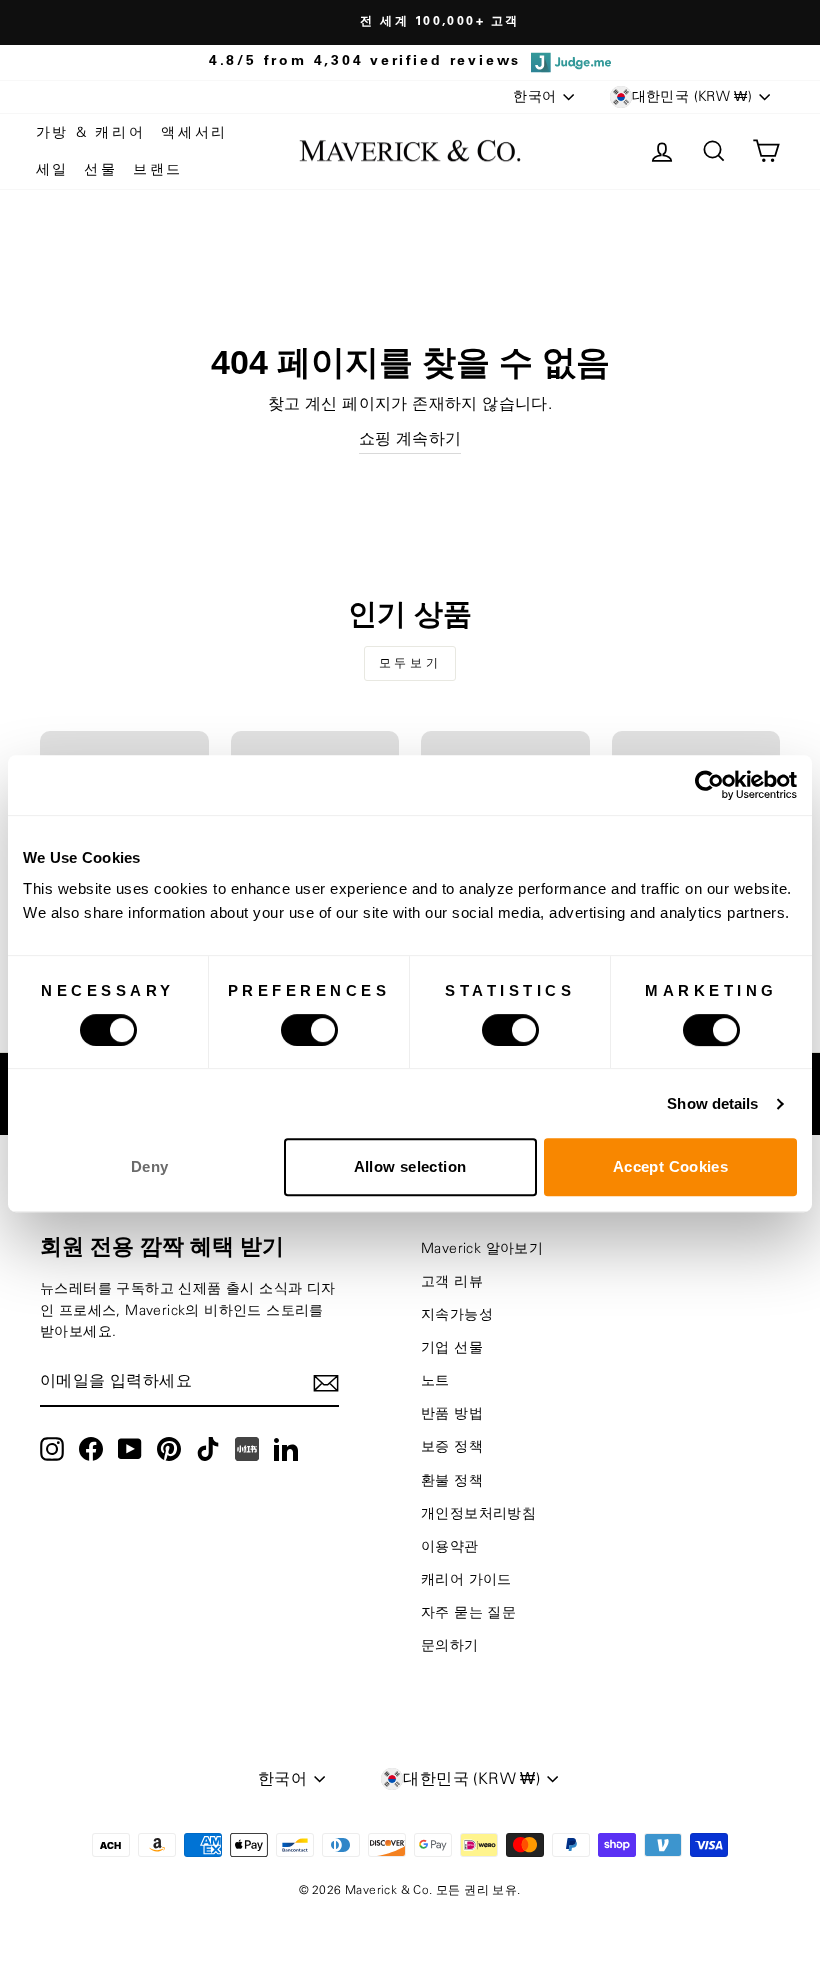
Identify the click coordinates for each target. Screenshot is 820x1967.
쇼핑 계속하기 (410, 439)
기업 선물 (452, 1348)
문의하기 (450, 1646)
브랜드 (158, 170)
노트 (435, 1381)
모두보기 (410, 663)
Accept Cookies (670, 1166)
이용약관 (450, 1547)
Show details (712, 1103)
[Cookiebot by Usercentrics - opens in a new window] (709, 785)
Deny (150, 1166)
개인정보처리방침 (478, 1514)
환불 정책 (452, 1481)
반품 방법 (452, 1414)
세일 (53, 170)
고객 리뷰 (452, 1282)
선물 (101, 170)
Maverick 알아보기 (482, 1249)
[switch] (309, 1030)
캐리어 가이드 (466, 1580)
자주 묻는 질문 (468, 1613)
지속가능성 (457, 1315)
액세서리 (194, 133)
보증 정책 (452, 1447)
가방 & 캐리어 (91, 133)
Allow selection (410, 1166)
